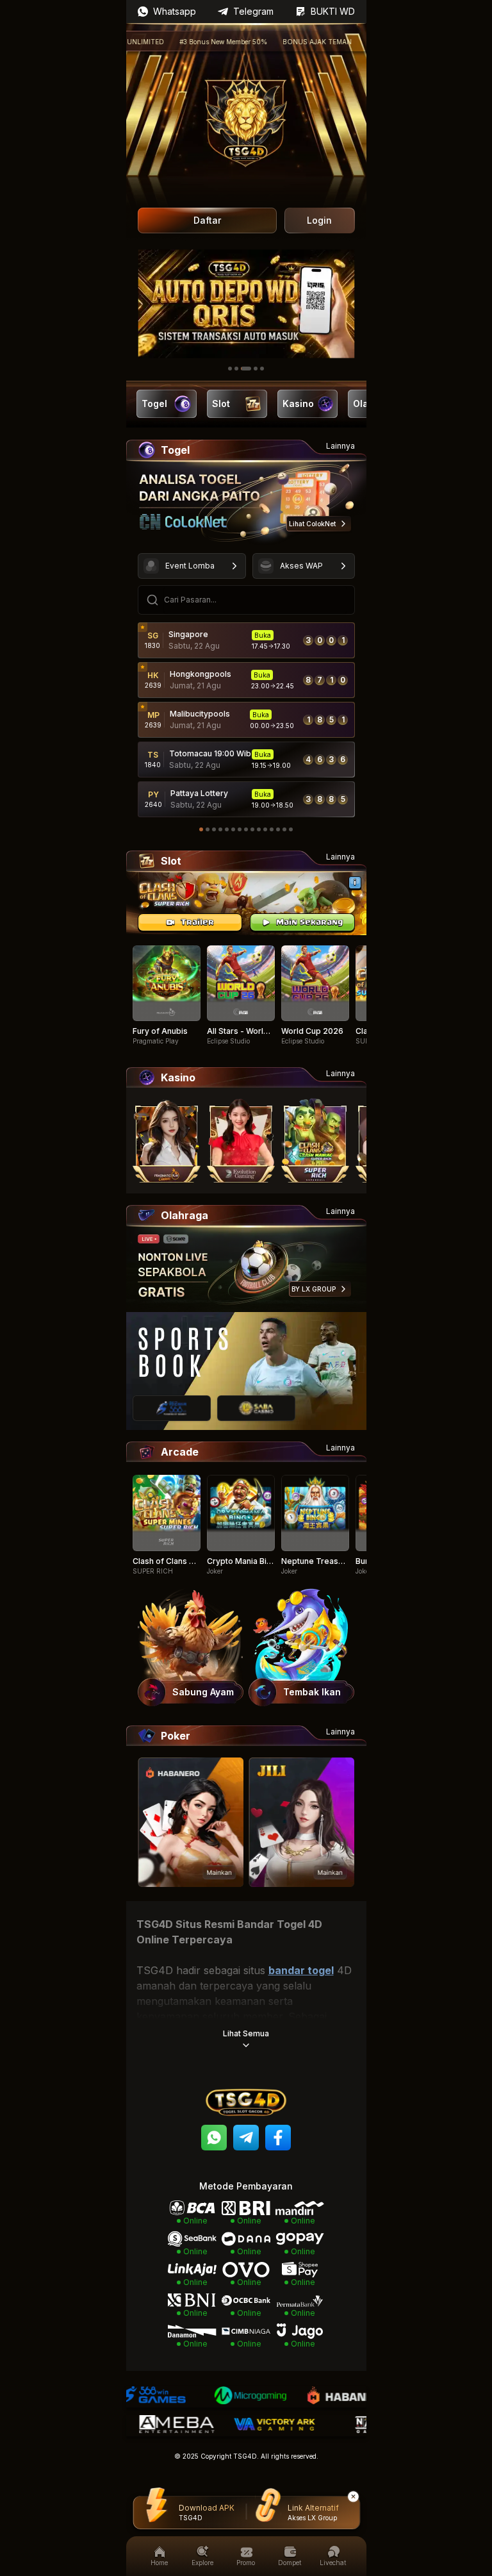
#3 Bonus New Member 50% (182, 42)
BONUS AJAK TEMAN (275, 42)
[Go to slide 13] (278, 829)
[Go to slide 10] (259, 829)
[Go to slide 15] (291, 829)
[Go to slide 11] (265, 829)
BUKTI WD (333, 11)
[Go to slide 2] (236, 369)
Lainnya (340, 446)
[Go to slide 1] (230, 369)
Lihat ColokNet (312, 524)
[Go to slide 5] (262, 369)
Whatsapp (175, 11)
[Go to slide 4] (256, 369)
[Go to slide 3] (246, 369)
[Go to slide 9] (252, 829)
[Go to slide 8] (246, 829)
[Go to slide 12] (272, 829)
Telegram (253, 11)
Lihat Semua (246, 2033)
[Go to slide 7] (240, 829)
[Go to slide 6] (233, 829)
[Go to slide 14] (284, 829)
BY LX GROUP (314, 1289)
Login (319, 220)
